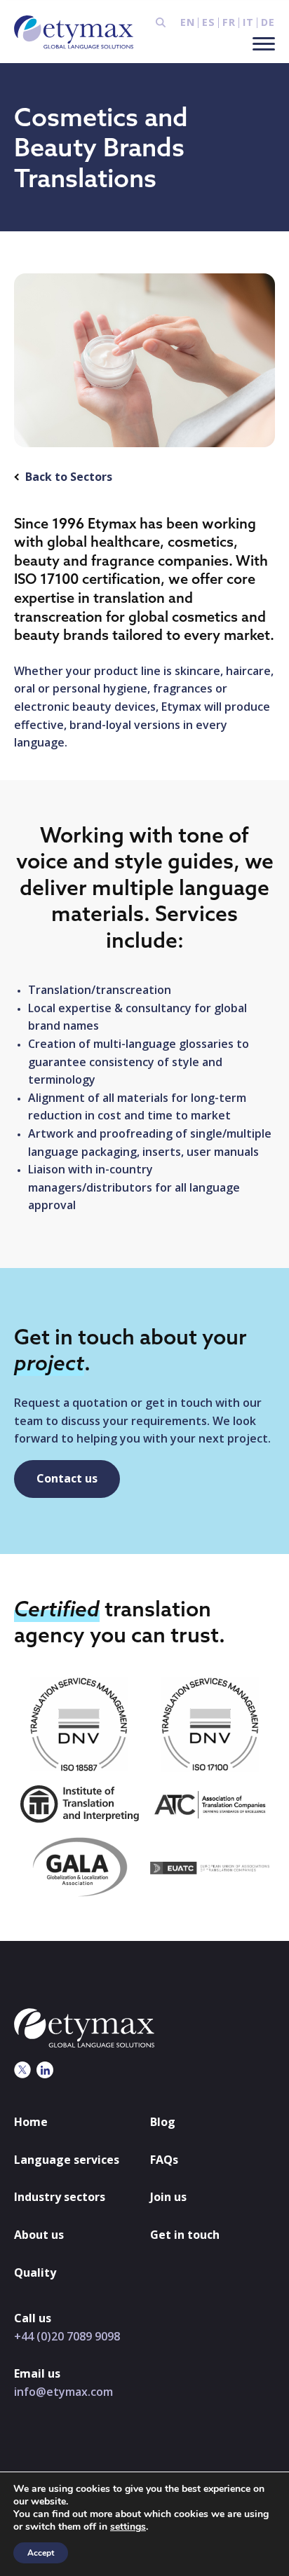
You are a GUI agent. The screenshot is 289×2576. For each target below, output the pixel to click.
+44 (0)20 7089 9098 (67, 2336)
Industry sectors (60, 2197)
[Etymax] (74, 32)
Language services (67, 2160)
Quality (35, 2272)
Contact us (67, 1478)
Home (31, 2122)
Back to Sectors (69, 477)
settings (128, 2527)
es (209, 22)
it (248, 22)
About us (39, 2235)
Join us (168, 2197)
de (268, 22)
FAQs (164, 2160)
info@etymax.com (63, 2392)
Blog (163, 2122)
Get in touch (185, 2235)
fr (229, 22)
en (188, 22)
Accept (41, 2553)
